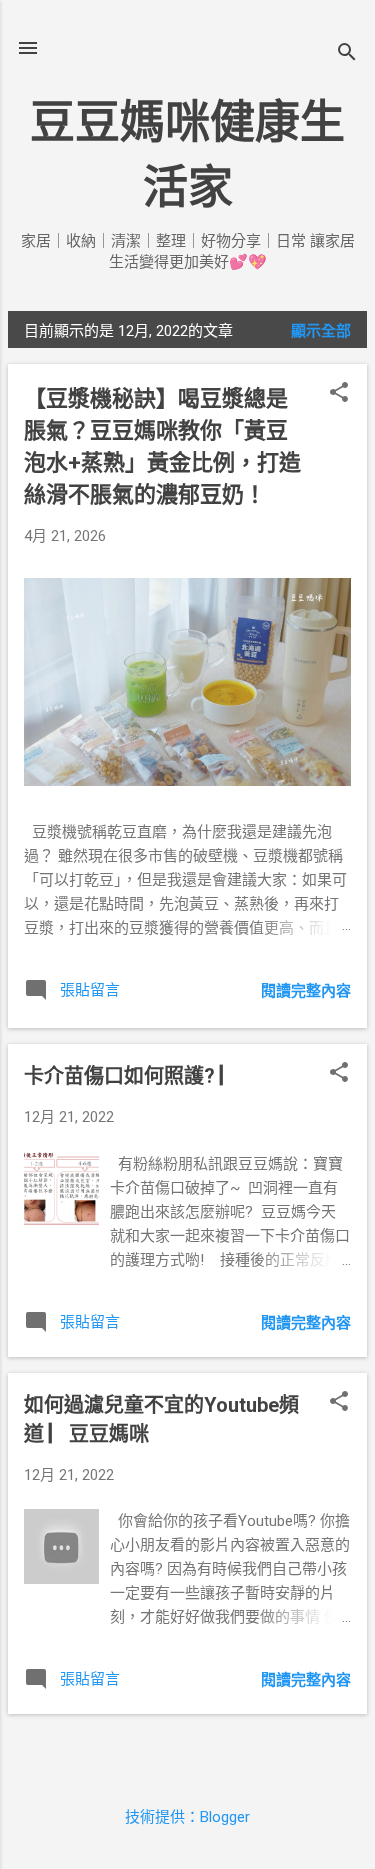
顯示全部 (321, 331)
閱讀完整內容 (306, 991)
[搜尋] (347, 54)
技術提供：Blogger (187, 1817)
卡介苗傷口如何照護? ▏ (132, 1076)
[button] (339, 394)
